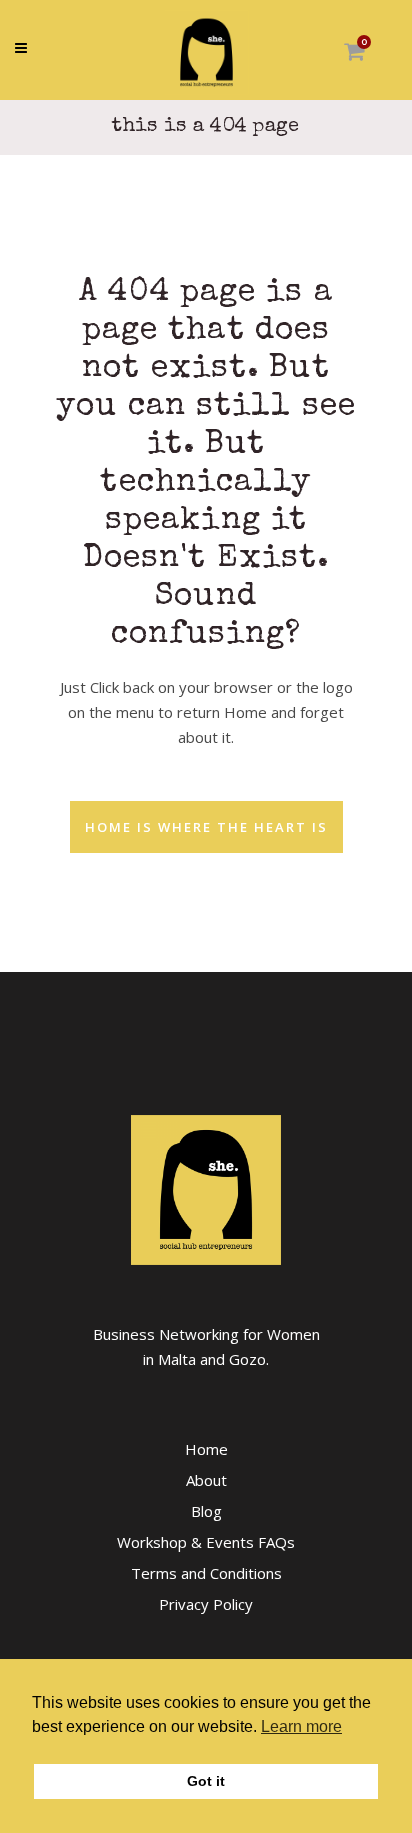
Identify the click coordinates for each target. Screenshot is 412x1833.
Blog (206, 1511)
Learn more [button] (301, 1726)
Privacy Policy (206, 1604)
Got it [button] (206, 1781)
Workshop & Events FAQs (206, 1542)
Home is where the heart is (206, 827)
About (206, 1480)
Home (206, 1449)
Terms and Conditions (206, 1573)
